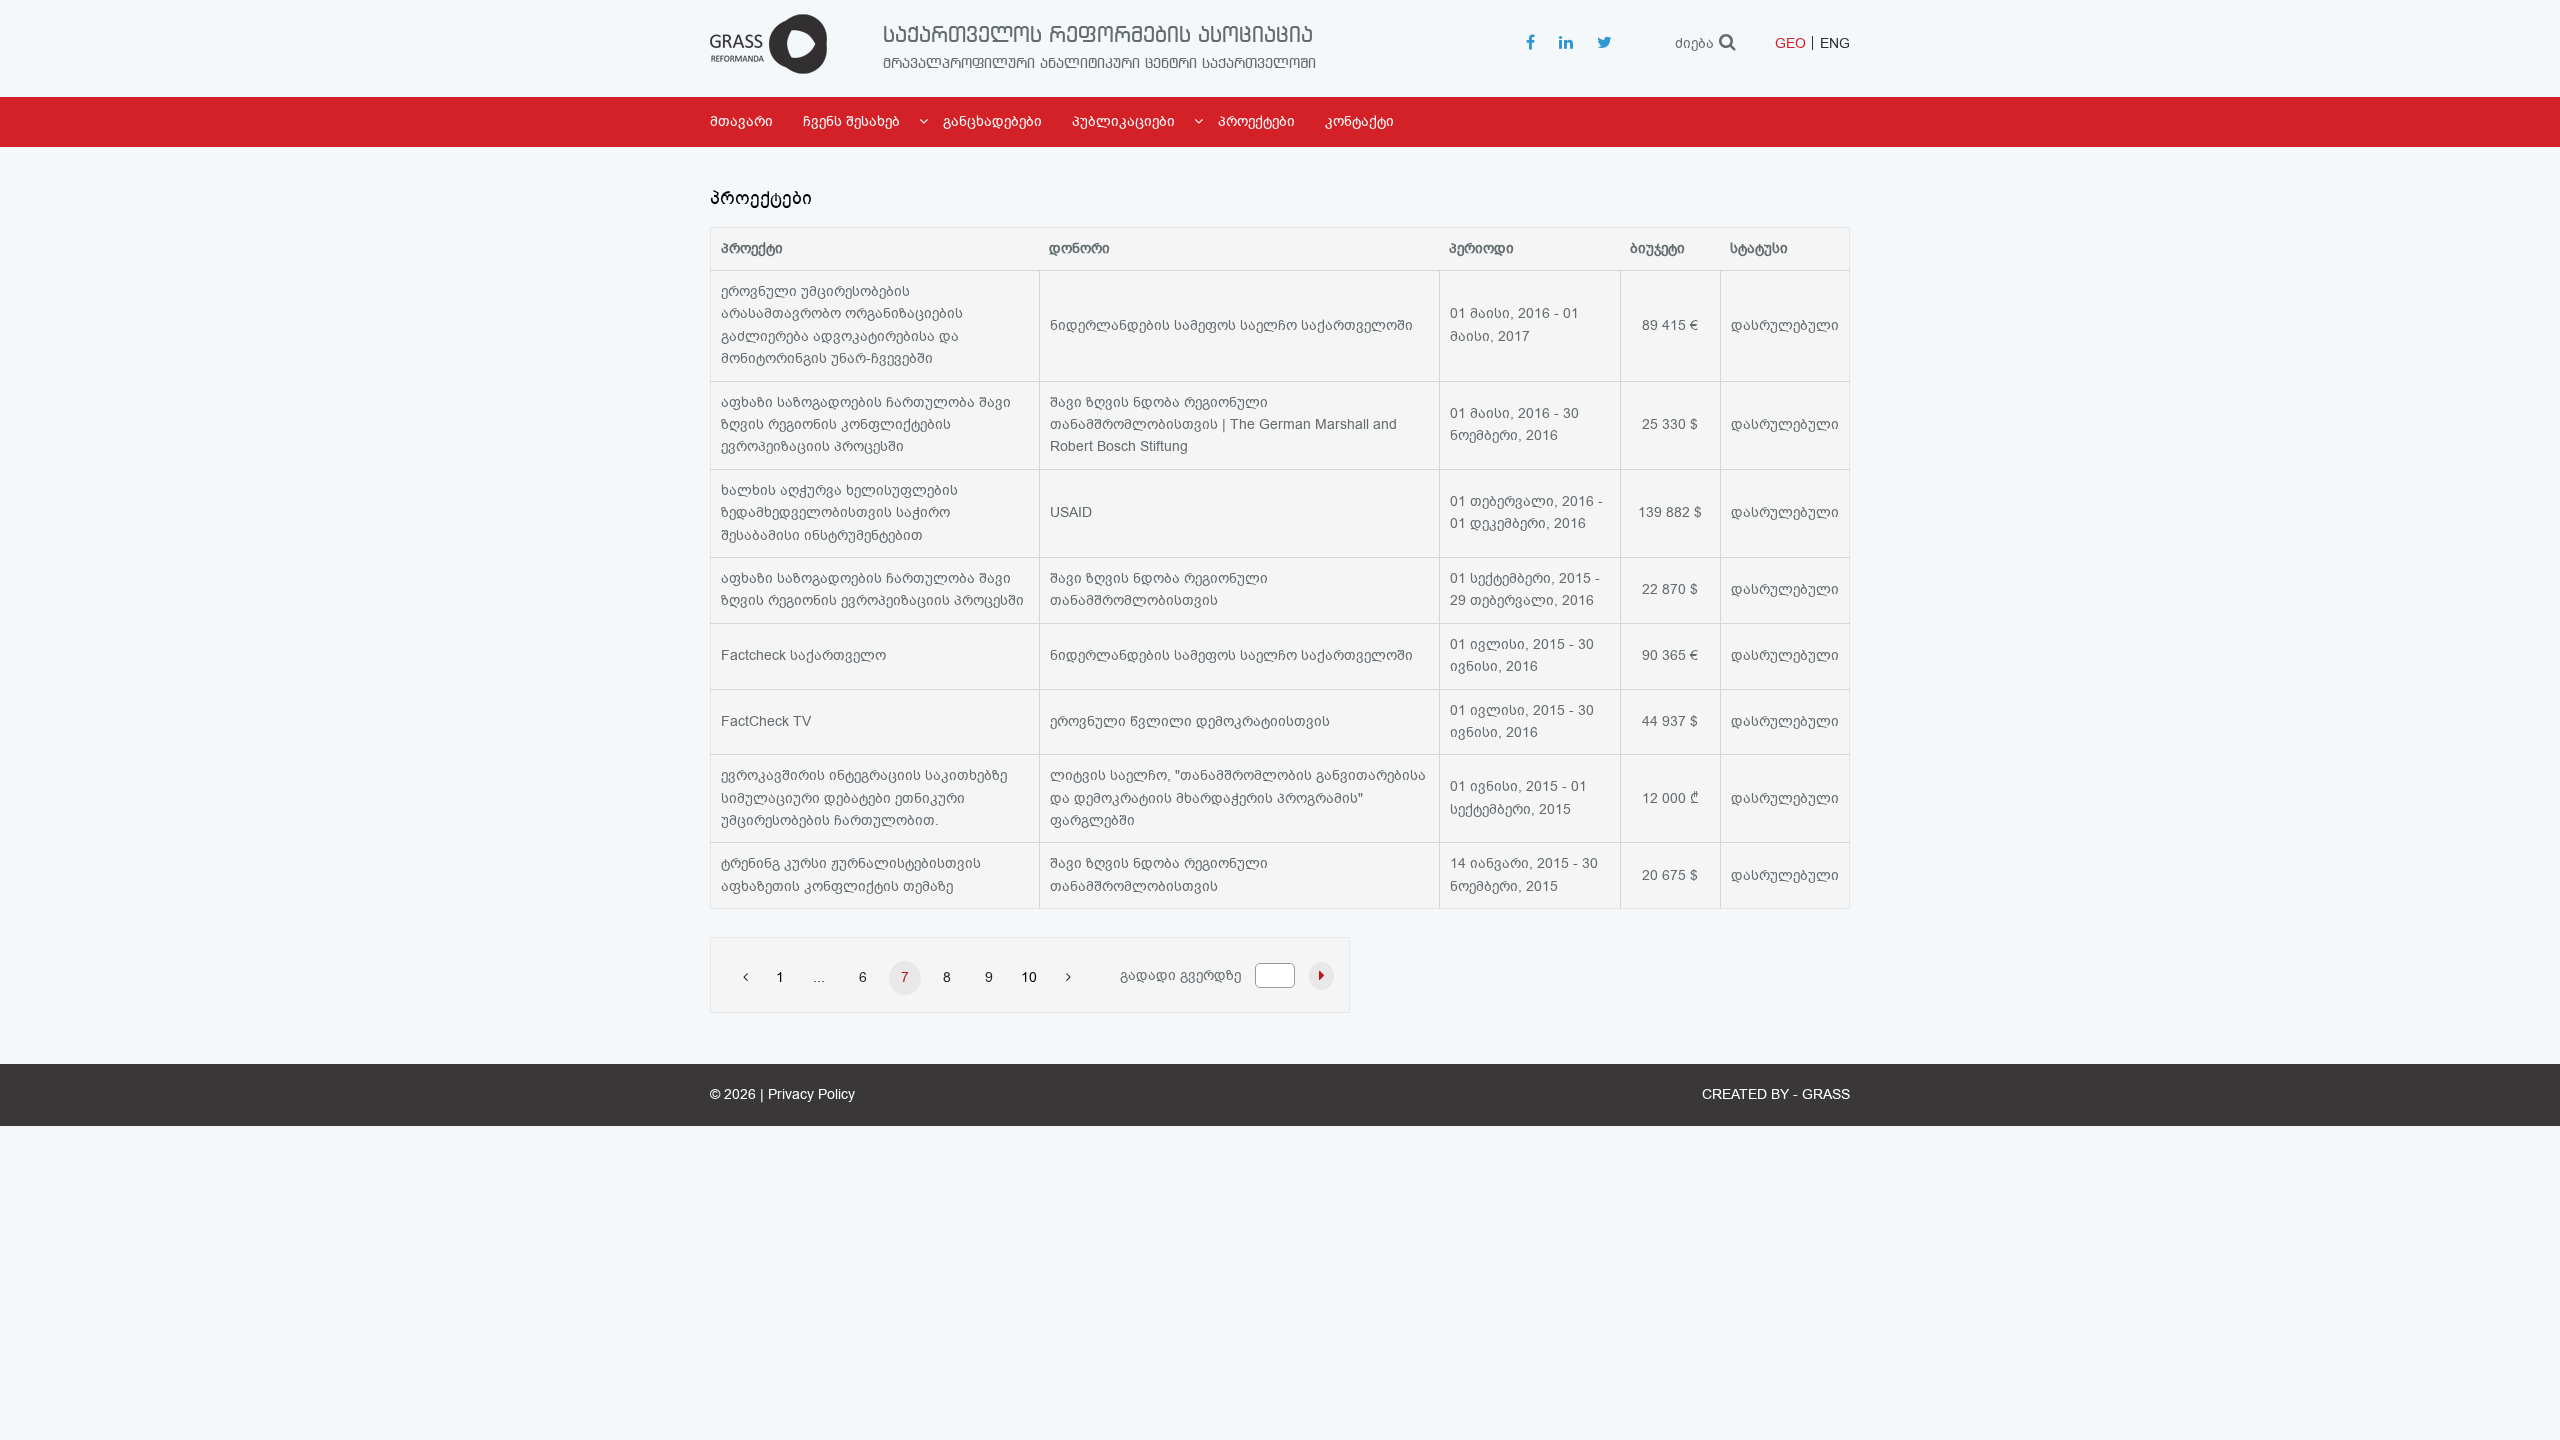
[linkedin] (1566, 44)
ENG (1835, 43)
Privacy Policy (811, 1094)
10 (1029, 977)
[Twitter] (1604, 44)
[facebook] (1530, 44)
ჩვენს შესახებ (851, 121)
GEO (1790, 43)
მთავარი (741, 121)
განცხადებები (992, 121)
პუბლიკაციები (1123, 121)
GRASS (1826, 1094)
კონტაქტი (1359, 121)
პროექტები (1256, 121)
